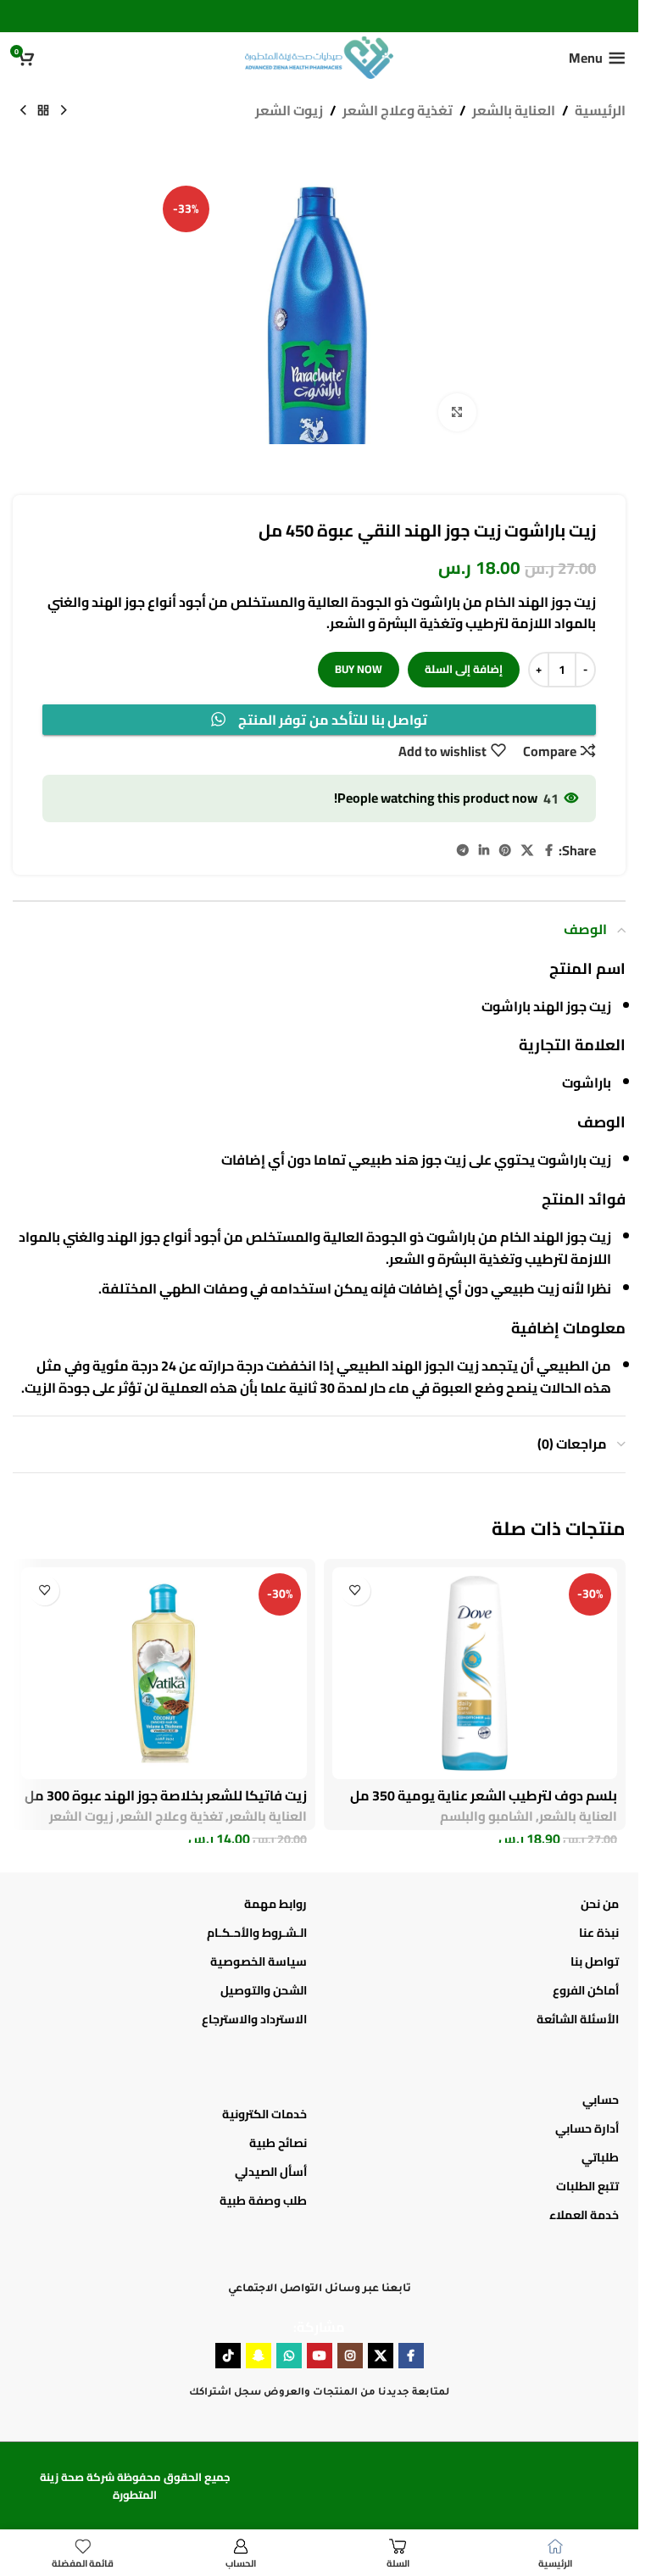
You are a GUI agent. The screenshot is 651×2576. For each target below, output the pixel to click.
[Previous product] (64, 111)
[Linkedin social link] (484, 851)
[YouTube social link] (320, 2356)
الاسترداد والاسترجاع (254, 2019)
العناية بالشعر (514, 111)
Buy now (359, 669)
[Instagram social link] (350, 2356)
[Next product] (23, 111)
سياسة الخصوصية (259, 1961)
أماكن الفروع (586, 1990)
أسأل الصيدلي (271, 2172)
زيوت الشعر (289, 111)
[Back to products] (43, 111)
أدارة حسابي (587, 2128)
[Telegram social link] (463, 851)
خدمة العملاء (584, 2215)
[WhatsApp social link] (289, 2356)
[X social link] (527, 851)
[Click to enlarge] (457, 412)
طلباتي (600, 2157)
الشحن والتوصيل (264, 1990)
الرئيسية (600, 111)
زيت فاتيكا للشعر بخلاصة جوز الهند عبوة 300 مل (166, 1795)
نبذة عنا (599, 1933)
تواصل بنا (595, 1961)
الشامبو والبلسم (487, 1816)
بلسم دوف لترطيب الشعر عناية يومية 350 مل (484, 1795)
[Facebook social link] (548, 851)
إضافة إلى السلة (464, 669)
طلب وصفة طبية (263, 2200)
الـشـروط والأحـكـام (257, 1933)
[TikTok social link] (228, 2356)
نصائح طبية (278, 2143)
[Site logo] (319, 56)
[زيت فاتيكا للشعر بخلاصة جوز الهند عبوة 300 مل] (164, 1673)
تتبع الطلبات (587, 2186)
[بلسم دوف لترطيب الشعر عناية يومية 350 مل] (475, 1673)
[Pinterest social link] (505, 851)
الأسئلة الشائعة (578, 2019)
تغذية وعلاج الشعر (398, 111)
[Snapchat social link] (259, 2356)
